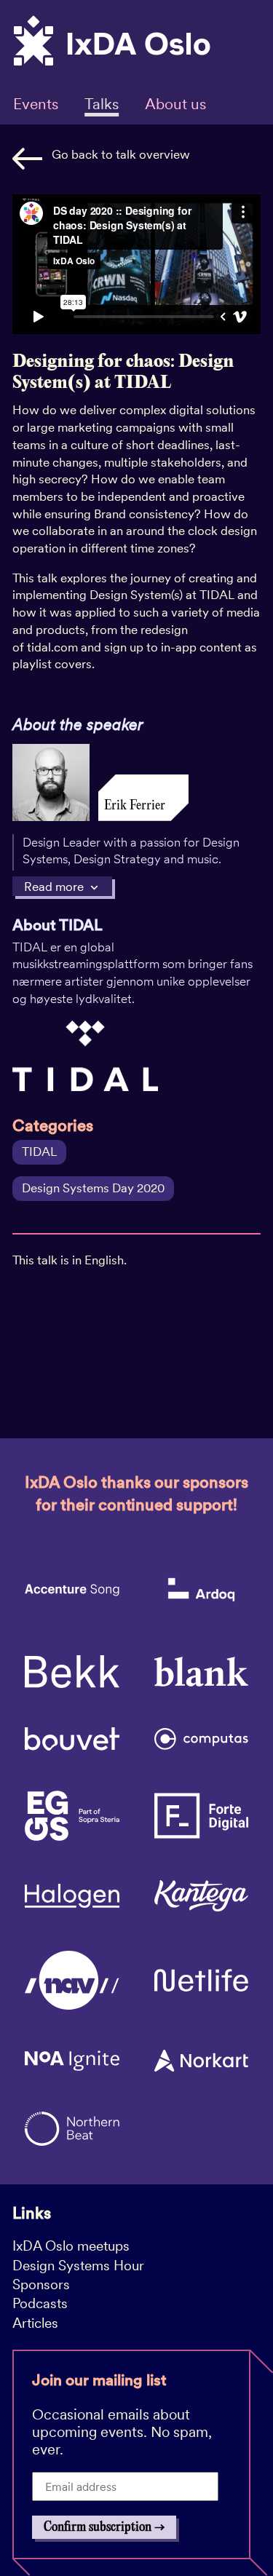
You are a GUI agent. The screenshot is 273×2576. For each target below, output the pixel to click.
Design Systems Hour (78, 2266)
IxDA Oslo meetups (71, 2246)
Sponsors (41, 2284)
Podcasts (40, 2303)
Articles (35, 2323)
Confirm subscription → (104, 2527)
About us (175, 104)
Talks (102, 104)
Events (36, 104)
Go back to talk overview (121, 154)
